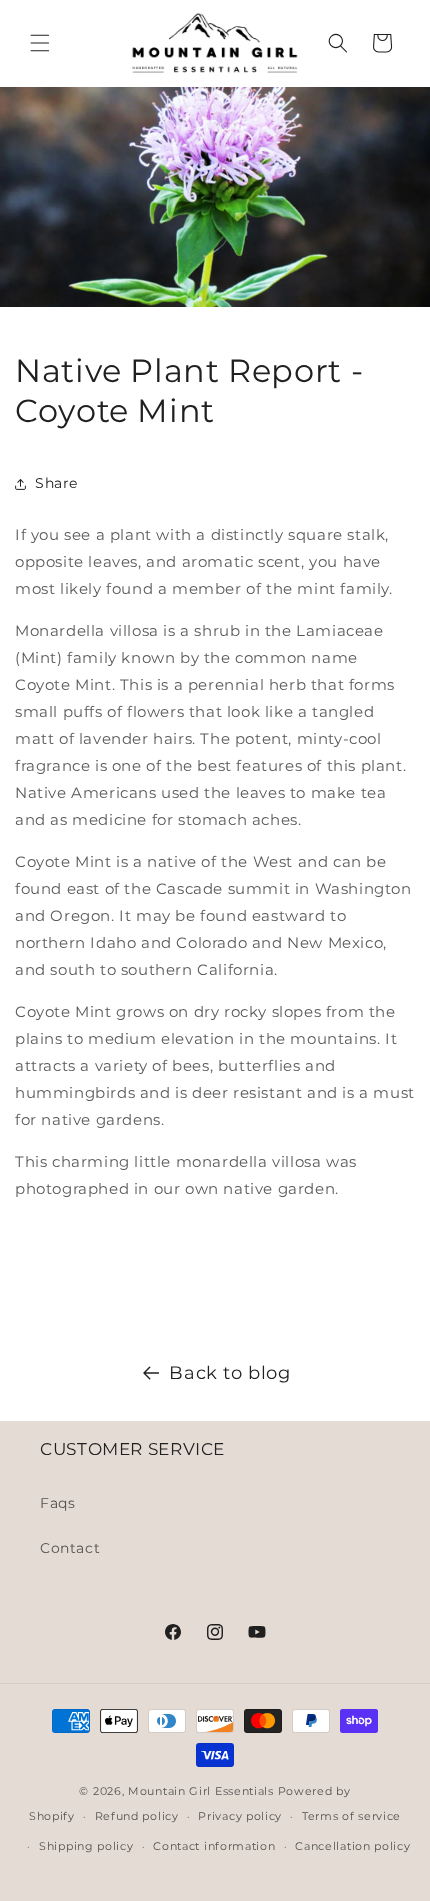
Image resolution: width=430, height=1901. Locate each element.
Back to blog (229, 1373)
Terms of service (351, 1816)
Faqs (57, 1503)
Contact (70, 1548)
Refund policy (137, 1816)
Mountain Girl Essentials (201, 1791)
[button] (40, 43)
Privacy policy (240, 1816)
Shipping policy (86, 1846)
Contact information (214, 1846)
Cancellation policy (352, 1846)
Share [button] (56, 483)
